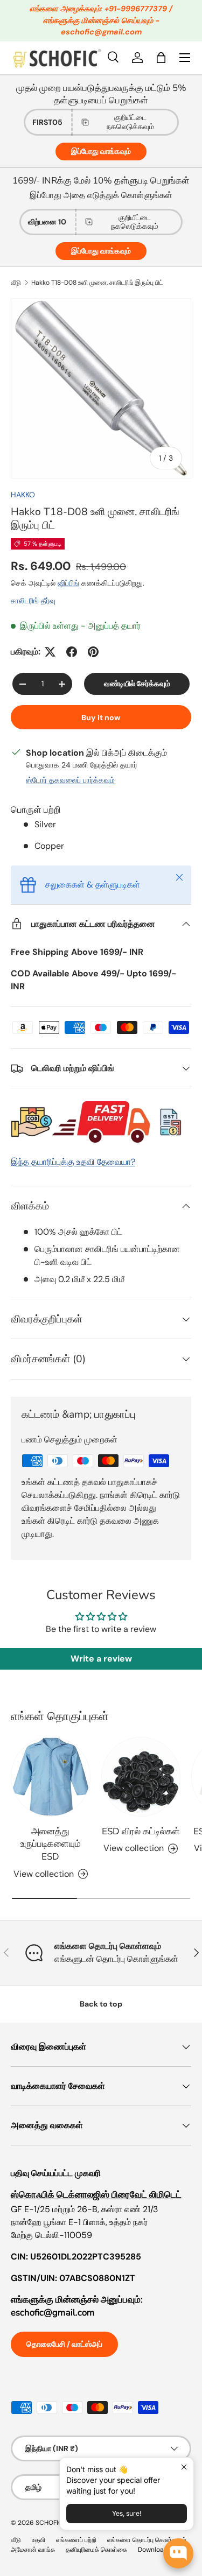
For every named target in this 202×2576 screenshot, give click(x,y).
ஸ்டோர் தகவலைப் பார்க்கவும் (70, 780)
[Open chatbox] (178, 2553)
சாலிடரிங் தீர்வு (33, 601)
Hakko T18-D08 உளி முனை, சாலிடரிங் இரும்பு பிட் (97, 283)
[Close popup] (184, 2467)
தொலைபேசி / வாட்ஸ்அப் (64, 2344)
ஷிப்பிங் (68, 583)
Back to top (101, 2004)
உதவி (39, 2540)
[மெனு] (185, 58)
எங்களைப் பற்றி (76, 2540)
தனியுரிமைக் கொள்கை (96, 2550)
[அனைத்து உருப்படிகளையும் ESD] (51, 1777)
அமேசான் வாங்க (33, 2550)
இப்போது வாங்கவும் (101, 151)
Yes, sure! (127, 2513)
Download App (160, 2550)
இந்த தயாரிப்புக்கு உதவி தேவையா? (73, 1162)
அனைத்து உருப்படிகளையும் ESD (51, 1844)
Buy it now (101, 717)
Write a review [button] (101, 1659)
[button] (161, 58)
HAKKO (23, 495)
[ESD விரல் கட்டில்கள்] (141, 1777)
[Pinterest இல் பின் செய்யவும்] (93, 652)
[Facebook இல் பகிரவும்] (72, 652)
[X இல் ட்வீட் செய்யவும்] (50, 652)
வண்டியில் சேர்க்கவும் (137, 684)
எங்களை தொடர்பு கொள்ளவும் (147, 2540)
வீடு (16, 283)
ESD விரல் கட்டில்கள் (141, 1831)
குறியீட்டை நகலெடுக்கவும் (130, 122)
